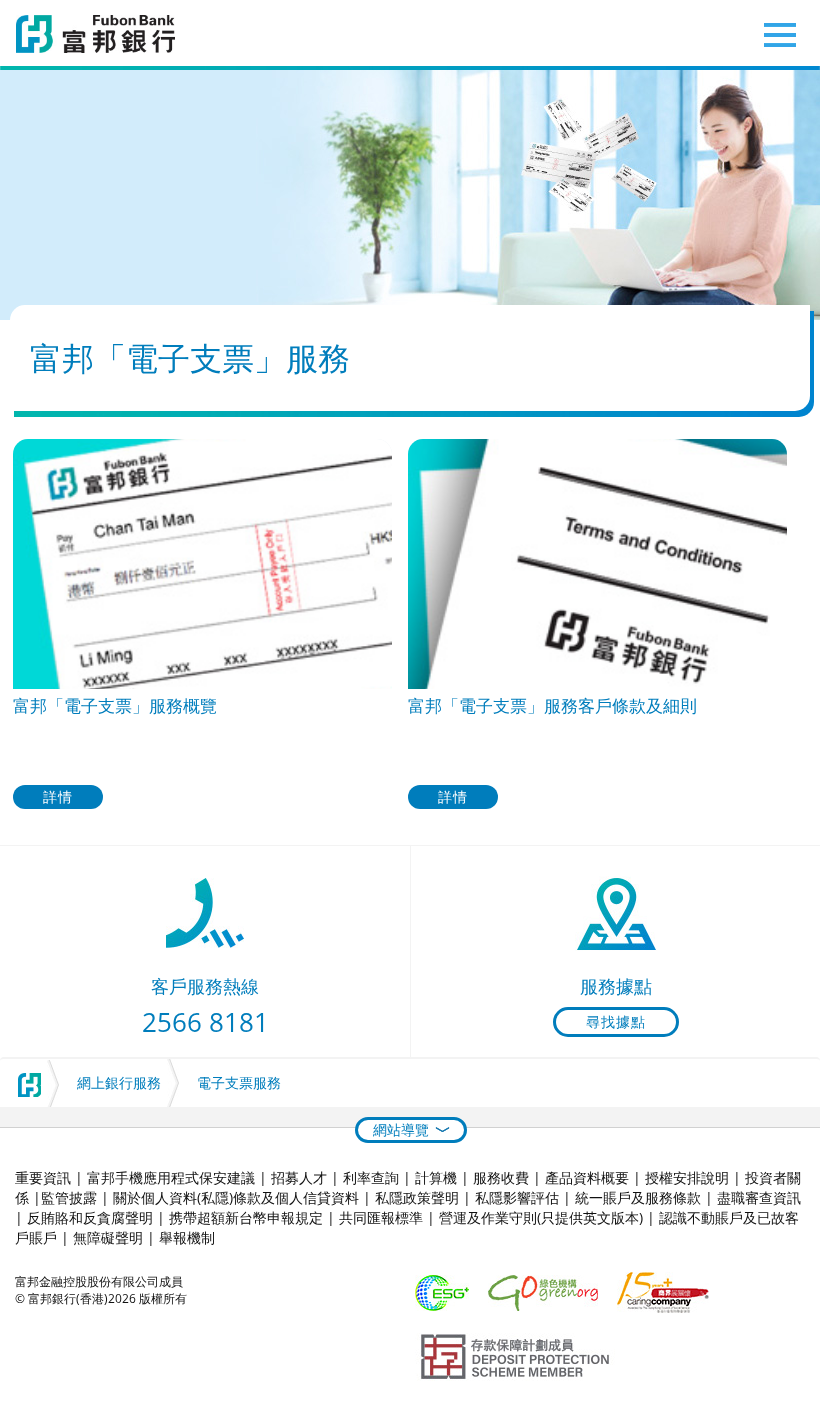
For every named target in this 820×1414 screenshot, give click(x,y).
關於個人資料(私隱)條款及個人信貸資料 (236, 1197)
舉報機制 (187, 1237)
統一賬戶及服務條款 (638, 1197)
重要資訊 (43, 1177)
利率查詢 (371, 1177)
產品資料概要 (587, 1177)
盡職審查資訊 (759, 1197)
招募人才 (299, 1177)
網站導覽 (401, 1129)
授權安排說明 (687, 1177)
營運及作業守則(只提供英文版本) (541, 1217)
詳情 (58, 796)
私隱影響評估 (517, 1197)
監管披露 (69, 1197)
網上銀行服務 (119, 1082)
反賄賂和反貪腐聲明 (90, 1217)
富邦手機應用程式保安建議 (171, 1177)
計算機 (436, 1177)
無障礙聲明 (108, 1237)
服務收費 (501, 1177)
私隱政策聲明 (417, 1197)
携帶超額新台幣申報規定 (246, 1217)
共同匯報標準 (381, 1217)
